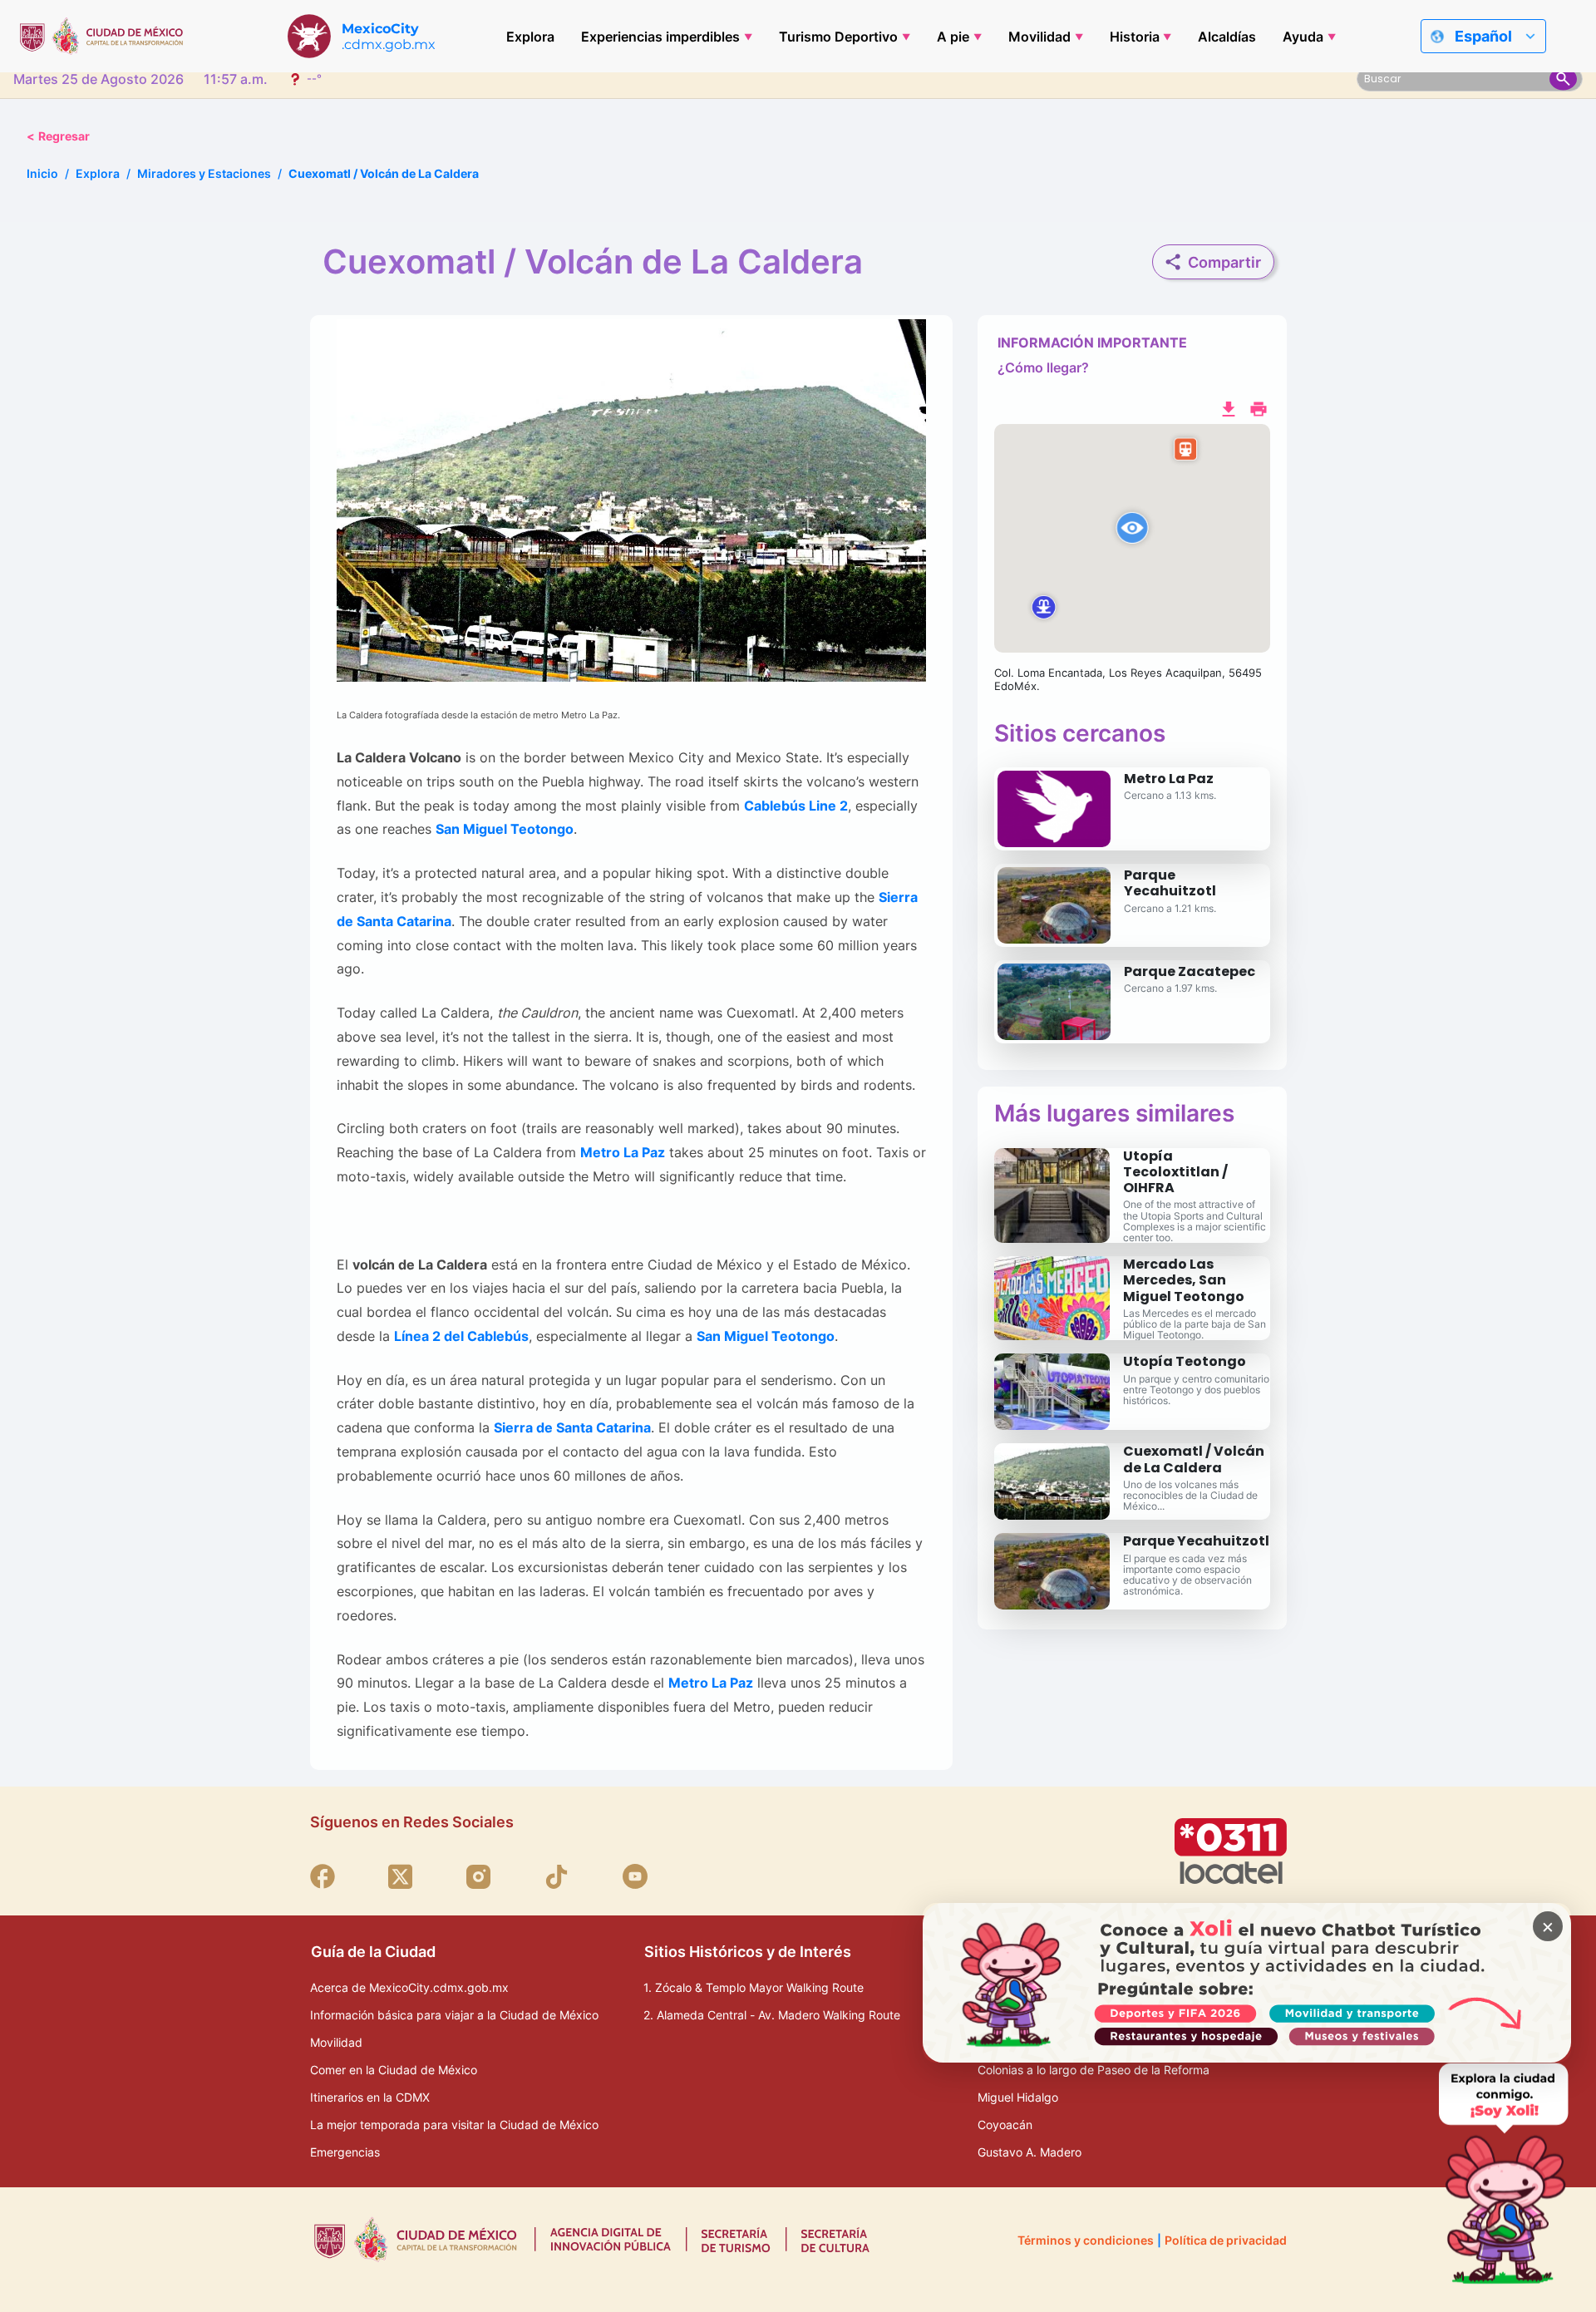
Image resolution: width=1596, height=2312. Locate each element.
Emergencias (345, 2152)
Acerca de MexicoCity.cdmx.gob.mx (409, 1987)
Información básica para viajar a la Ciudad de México (454, 2015)
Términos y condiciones (1086, 2240)
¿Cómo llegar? (1043, 367)
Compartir (1224, 262)
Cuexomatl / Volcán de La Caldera (1194, 1459)
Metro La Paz (1169, 779)
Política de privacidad (1226, 2240)
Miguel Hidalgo (1018, 2097)
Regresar (58, 136)
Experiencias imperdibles (660, 37)
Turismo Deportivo (838, 37)
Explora (530, 37)
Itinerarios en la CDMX (370, 2097)
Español (1483, 36)
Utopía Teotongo (1185, 1361)
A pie (953, 37)
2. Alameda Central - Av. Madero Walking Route (772, 2015)
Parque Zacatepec (1190, 971)
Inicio (42, 173)
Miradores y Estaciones (204, 173)
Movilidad (1039, 37)
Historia (1135, 37)
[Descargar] (1229, 407)
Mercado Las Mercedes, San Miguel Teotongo (1184, 1280)
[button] (1132, 539)
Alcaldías (1227, 37)
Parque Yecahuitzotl (1170, 883)
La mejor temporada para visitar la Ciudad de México (454, 2125)
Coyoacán (1005, 2125)
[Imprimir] (1259, 407)
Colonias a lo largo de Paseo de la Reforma (1094, 2070)
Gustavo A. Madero (1030, 2152)
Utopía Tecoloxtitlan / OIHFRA (1175, 1172)
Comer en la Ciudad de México (394, 2070)
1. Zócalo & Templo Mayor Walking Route (754, 1987)
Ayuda (1303, 37)
